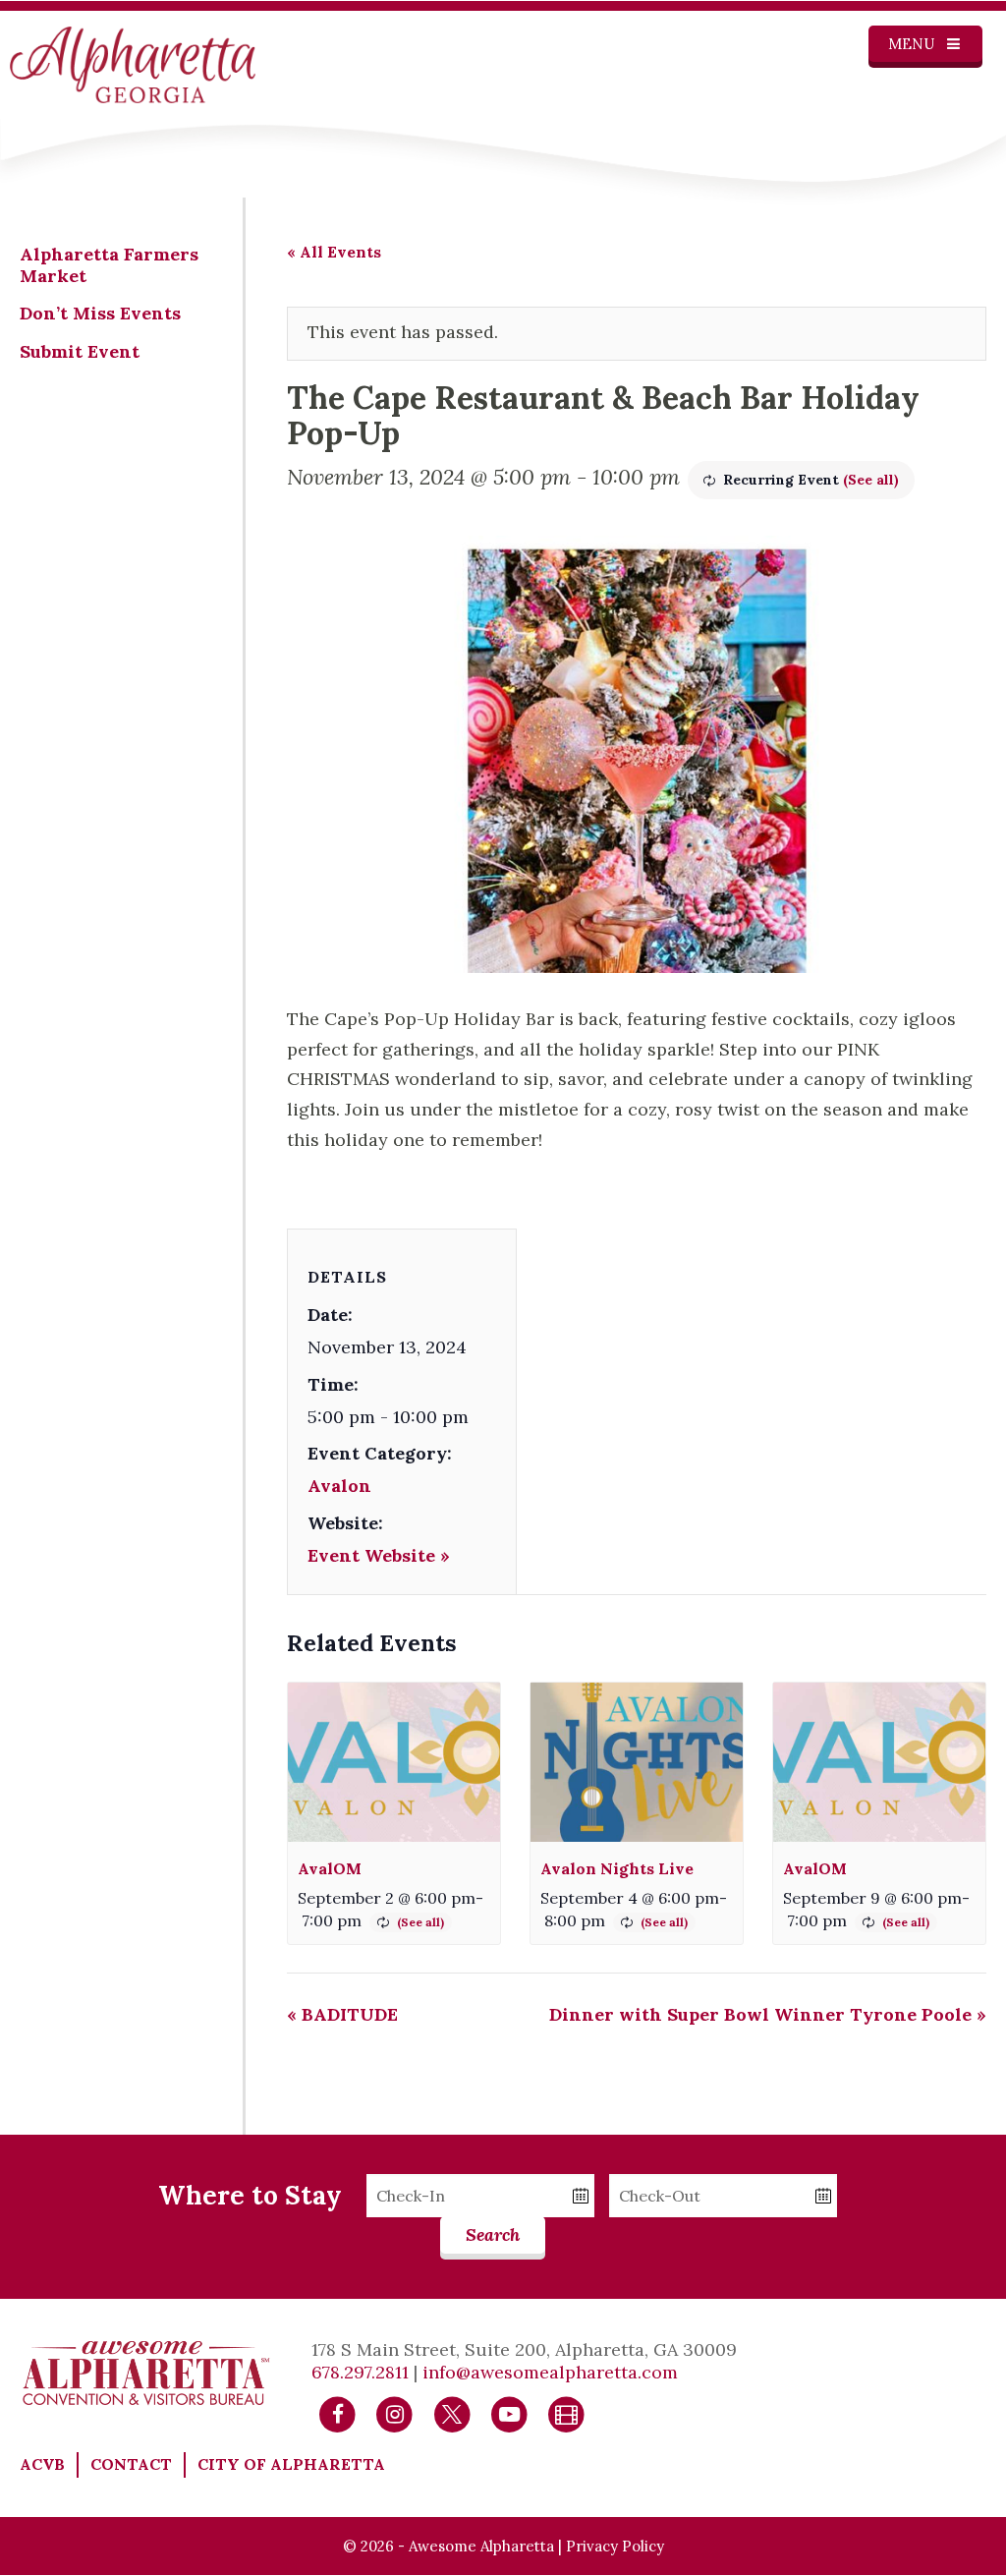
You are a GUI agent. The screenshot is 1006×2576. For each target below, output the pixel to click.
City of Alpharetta (291, 2464)
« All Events (334, 252)
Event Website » (379, 1555)
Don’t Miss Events (100, 313)
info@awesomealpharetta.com (550, 2372)
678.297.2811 (360, 2372)
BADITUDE (342, 2014)
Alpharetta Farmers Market (109, 265)
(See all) (871, 480)
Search (493, 2234)
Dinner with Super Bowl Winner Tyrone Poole (768, 2014)
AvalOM (330, 1868)
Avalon (339, 1486)
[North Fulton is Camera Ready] (566, 2413)
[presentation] (394, 1762)
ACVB (42, 2464)
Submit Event (80, 351)
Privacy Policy (615, 2546)
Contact (131, 2464)
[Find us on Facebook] (337, 2413)
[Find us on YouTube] (509, 2413)
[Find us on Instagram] (394, 2413)
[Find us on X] (452, 2413)
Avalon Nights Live (617, 1868)
